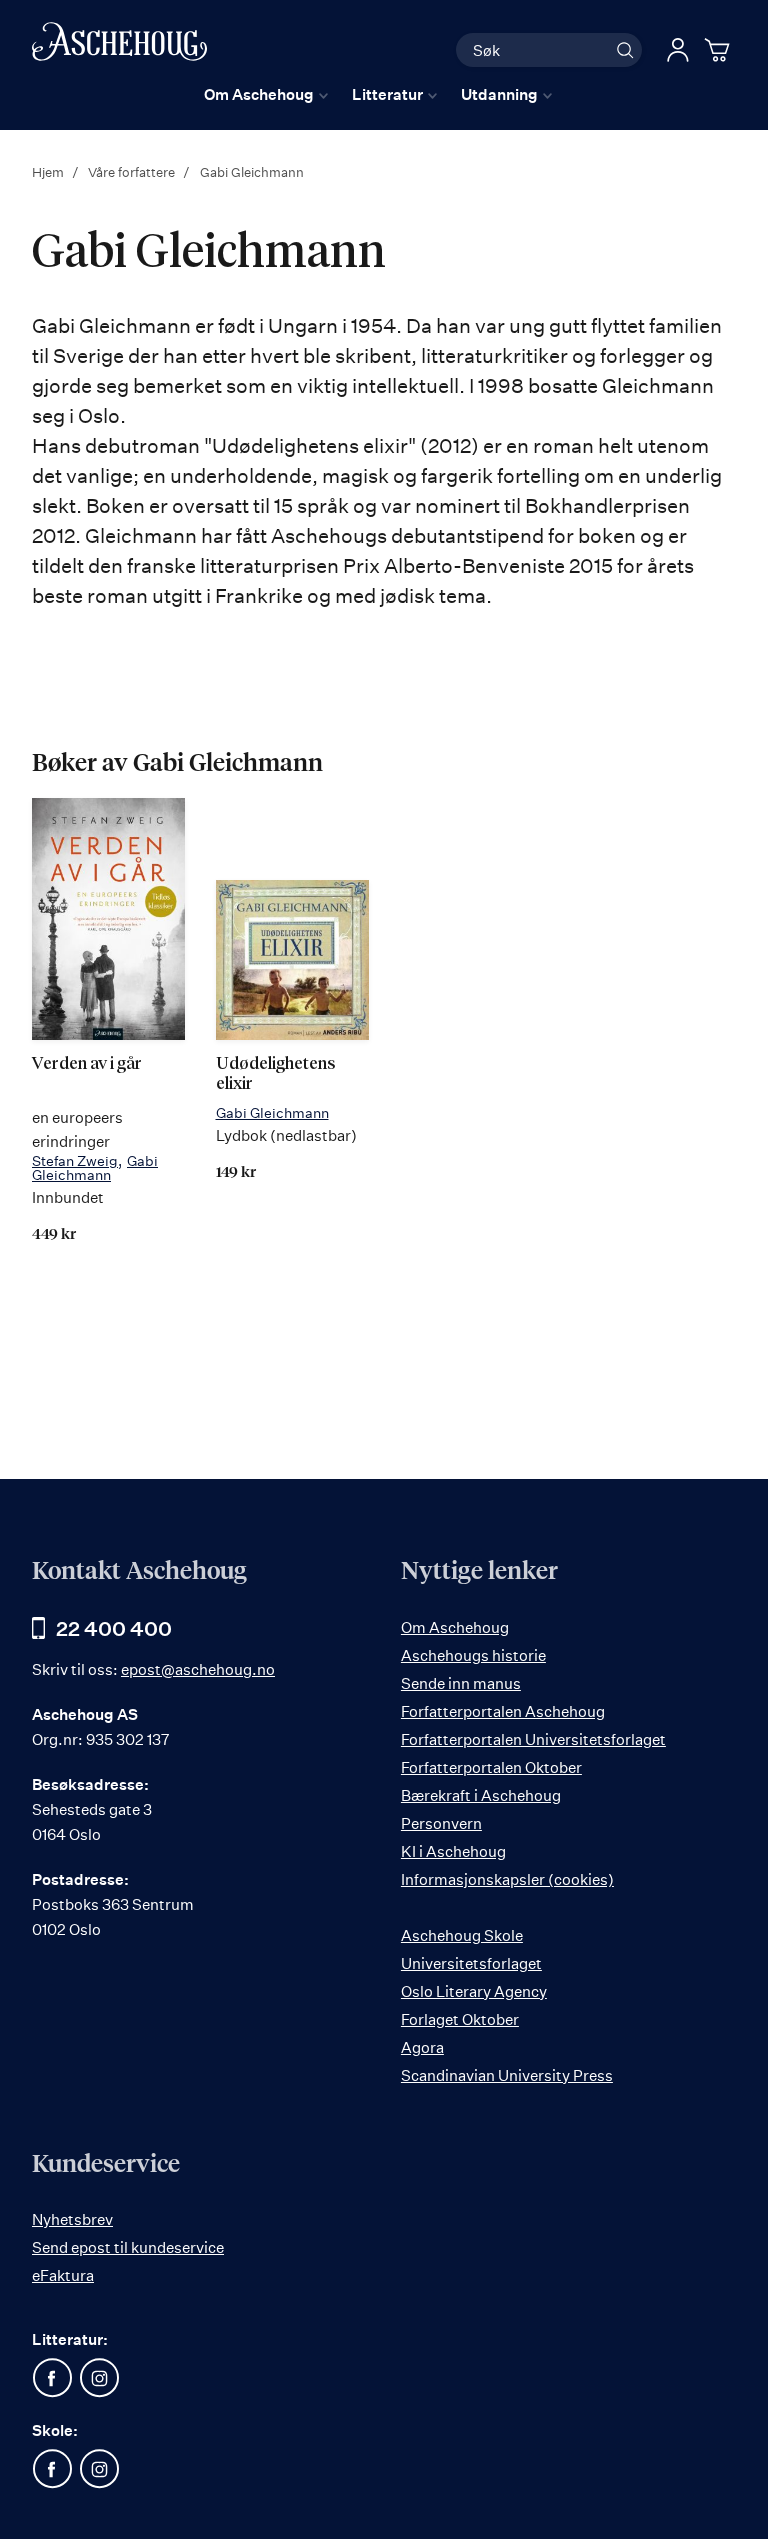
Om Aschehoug (455, 1627)
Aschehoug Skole (462, 1935)
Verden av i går (87, 1064)
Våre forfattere (133, 172)
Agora (422, 2047)
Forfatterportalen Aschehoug (503, 1711)
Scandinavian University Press (507, 2075)
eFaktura (63, 2275)
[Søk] (625, 50)
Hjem (49, 172)
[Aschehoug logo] (119, 47)
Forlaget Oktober (460, 2019)
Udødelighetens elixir (276, 1074)
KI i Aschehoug (453, 1851)
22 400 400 (114, 1628)
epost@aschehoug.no (198, 1669)
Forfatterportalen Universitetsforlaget (533, 1739)
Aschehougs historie (473, 1655)
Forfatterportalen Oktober (491, 1767)
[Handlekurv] (720, 50)
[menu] (378, 94)
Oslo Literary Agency (474, 1991)
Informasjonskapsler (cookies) (507, 1879)
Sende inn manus (461, 1683)
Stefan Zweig (75, 1160)
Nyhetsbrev (72, 2219)
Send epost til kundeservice (128, 2247)
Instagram (99, 2378)
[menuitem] (266, 94)
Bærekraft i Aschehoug (481, 1795)
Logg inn (678, 50)
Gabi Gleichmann (95, 1167)
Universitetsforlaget (471, 1963)
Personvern (441, 1823)
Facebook (52, 2378)
